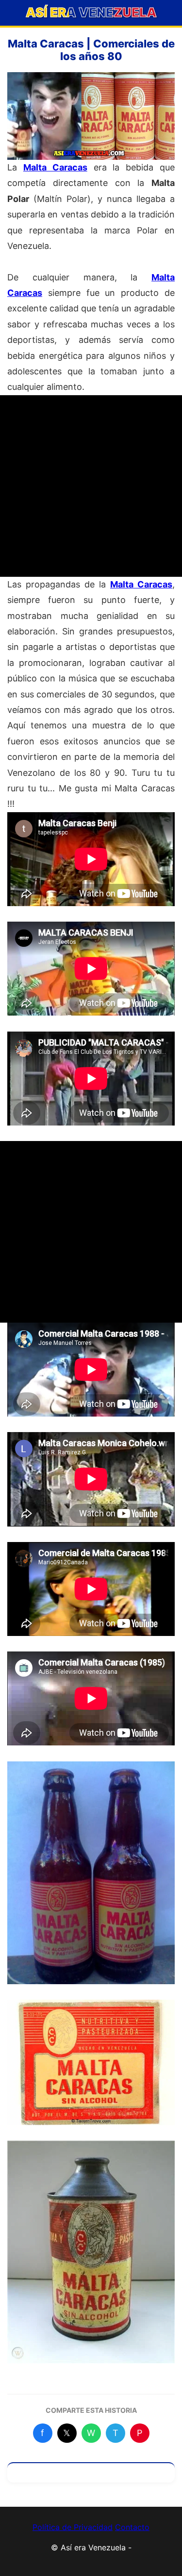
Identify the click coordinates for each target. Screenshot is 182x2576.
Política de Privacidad (73, 2527)
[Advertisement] (91, 486)
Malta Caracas (55, 167)
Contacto (132, 2527)
